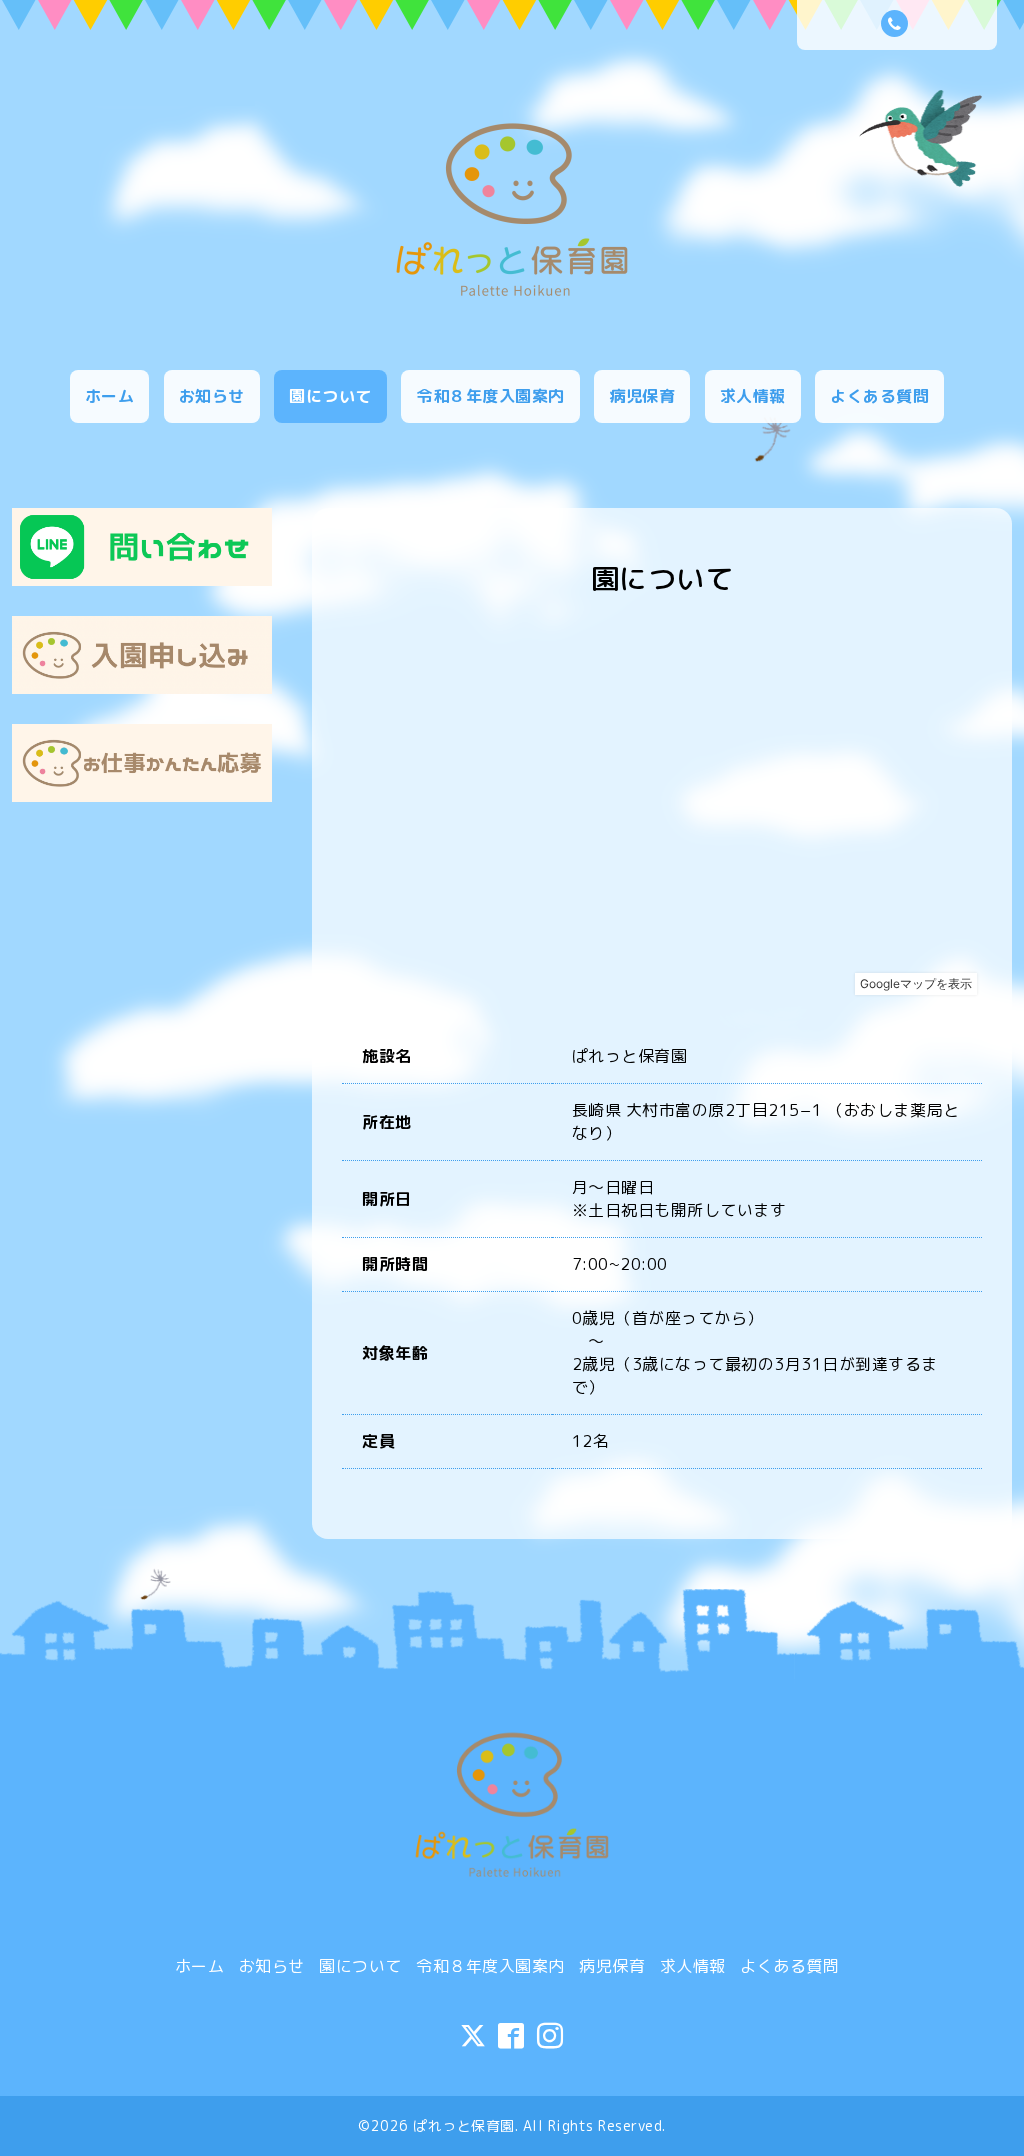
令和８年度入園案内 (490, 396)
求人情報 (753, 396)
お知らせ (212, 396)
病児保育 (642, 396)
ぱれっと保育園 (464, 2125)
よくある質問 (879, 396)
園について (330, 396)
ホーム (110, 396)
